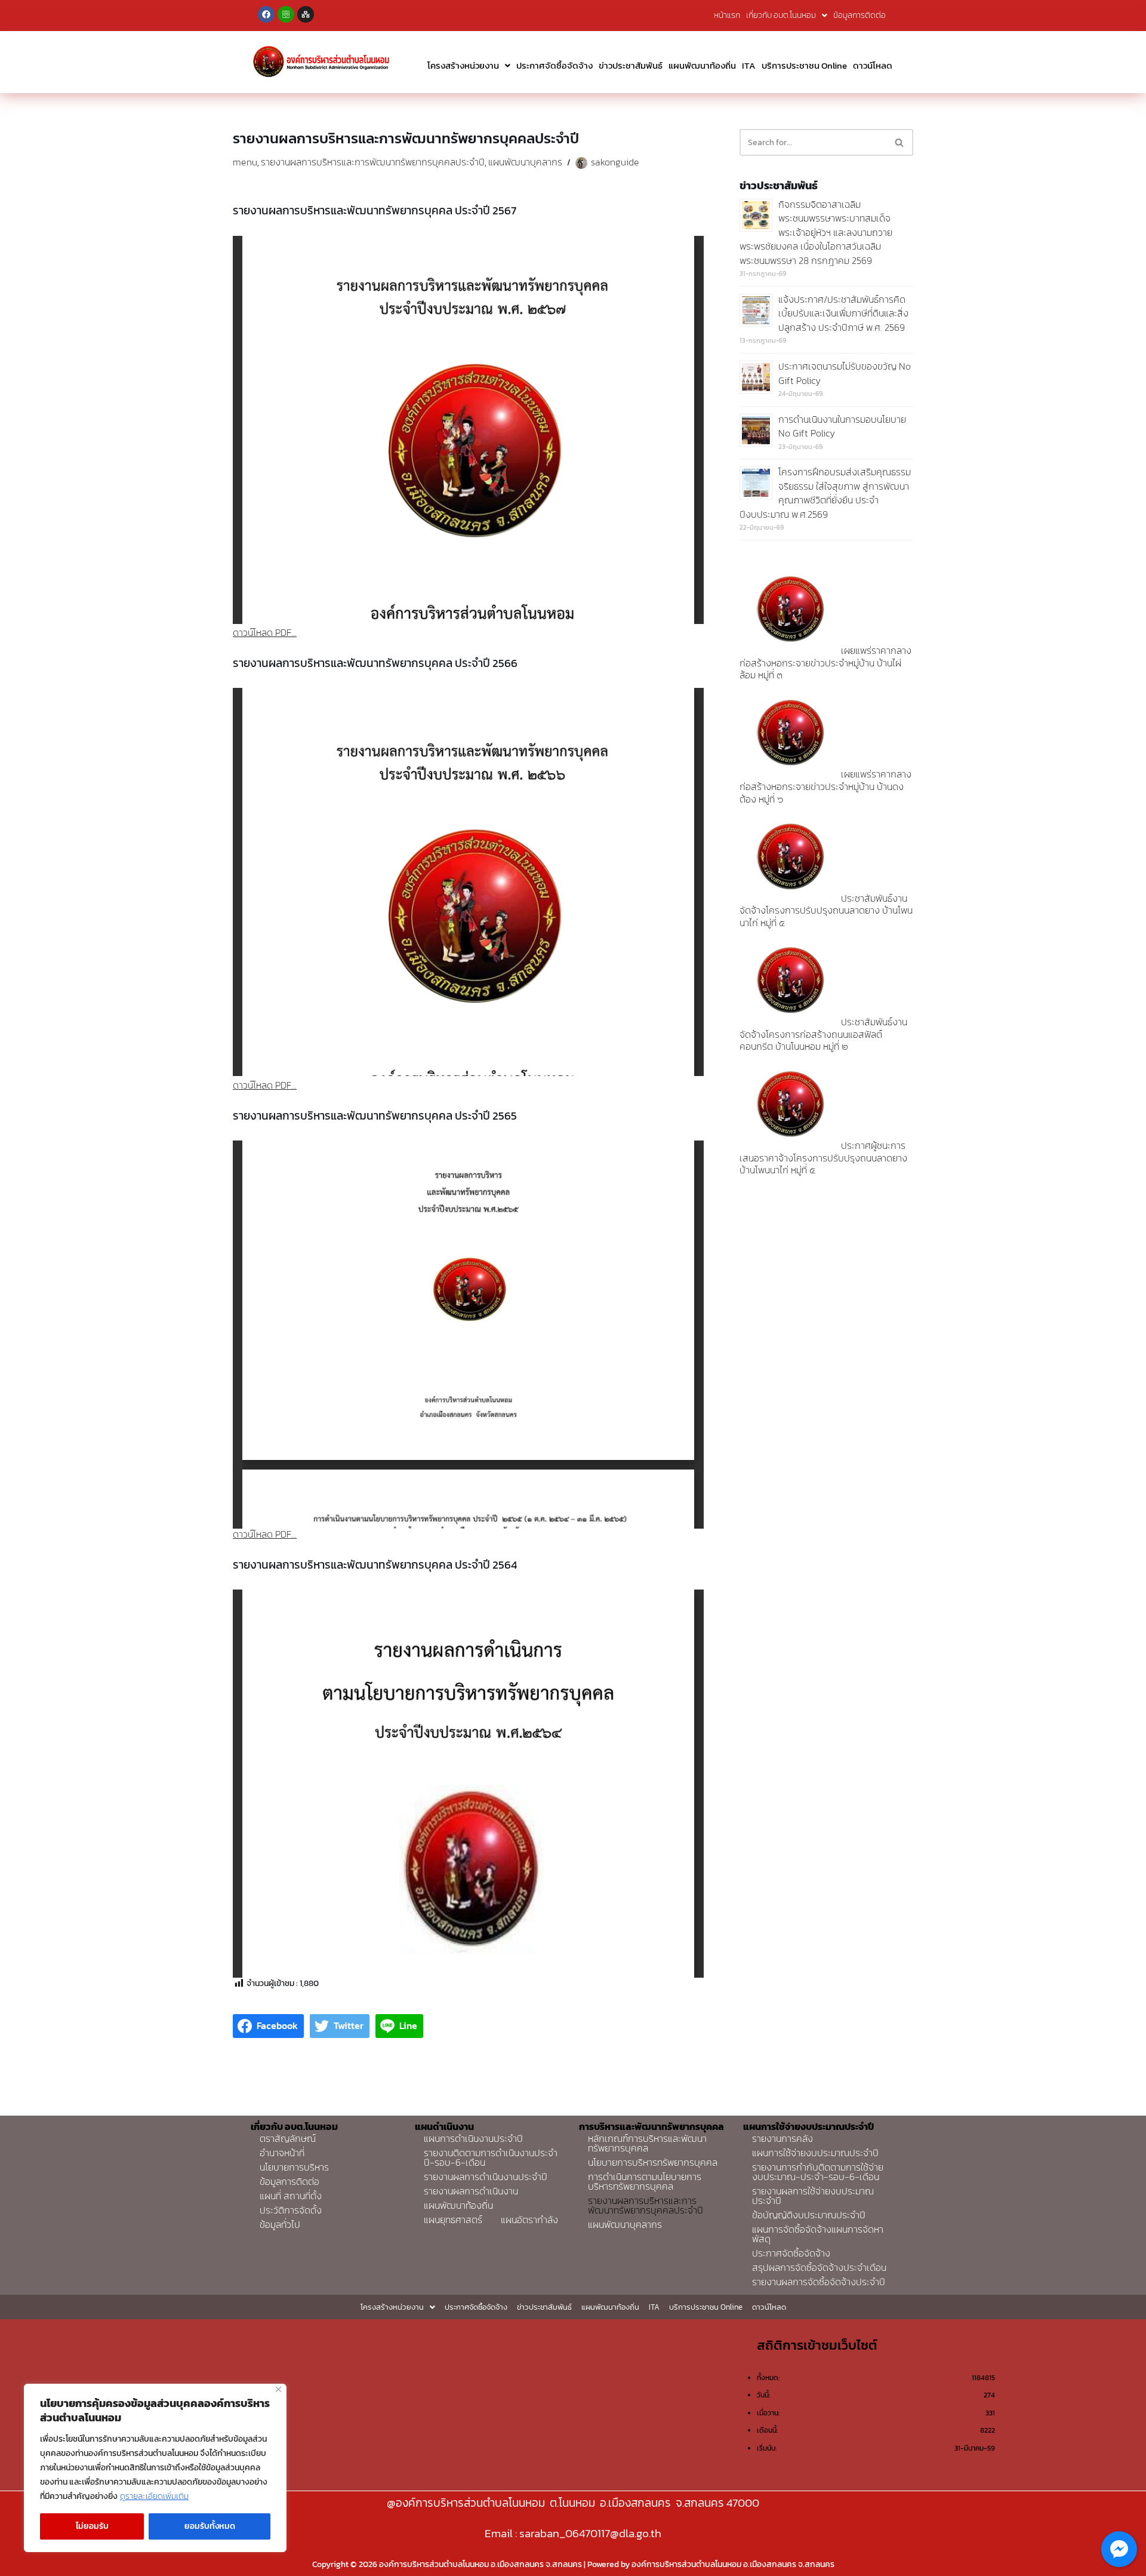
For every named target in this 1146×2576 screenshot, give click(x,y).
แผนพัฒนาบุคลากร (525, 162)
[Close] (278, 2389)
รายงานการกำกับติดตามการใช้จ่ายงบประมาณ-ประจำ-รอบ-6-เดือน (818, 2172)
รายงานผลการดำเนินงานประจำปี (486, 2177)
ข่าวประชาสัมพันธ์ (631, 65)
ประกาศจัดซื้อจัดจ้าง (554, 65)
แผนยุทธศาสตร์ (453, 2220)
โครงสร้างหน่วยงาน (463, 65)
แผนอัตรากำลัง (529, 2220)
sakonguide (615, 162)
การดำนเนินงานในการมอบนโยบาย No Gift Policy (842, 426)
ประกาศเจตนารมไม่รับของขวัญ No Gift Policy (845, 373)
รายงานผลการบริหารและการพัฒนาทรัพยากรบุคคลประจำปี (373, 162)
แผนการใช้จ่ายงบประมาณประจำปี (815, 2153)
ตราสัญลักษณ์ (288, 2138)
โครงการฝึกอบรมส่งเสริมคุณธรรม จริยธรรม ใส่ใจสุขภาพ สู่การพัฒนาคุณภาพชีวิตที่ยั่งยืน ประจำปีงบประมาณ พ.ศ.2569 (825, 493)
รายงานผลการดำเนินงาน (471, 2191)
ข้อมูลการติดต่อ (860, 15)
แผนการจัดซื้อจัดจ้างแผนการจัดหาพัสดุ (818, 2234)
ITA (749, 65)
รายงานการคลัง (783, 2138)
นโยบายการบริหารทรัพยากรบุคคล (653, 2162)
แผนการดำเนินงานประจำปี (473, 2138)
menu (245, 162)
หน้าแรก (727, 15)
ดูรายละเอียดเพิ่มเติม (154, 2496)
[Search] (900, 142)
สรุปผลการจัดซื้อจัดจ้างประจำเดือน (819, 2267)
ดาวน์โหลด (873, 65)
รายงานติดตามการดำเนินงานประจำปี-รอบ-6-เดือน (491, 2157)
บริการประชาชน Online (804, 65)
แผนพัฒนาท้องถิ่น (702, 65)
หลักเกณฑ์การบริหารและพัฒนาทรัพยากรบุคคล (647, 2143)
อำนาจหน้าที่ (282, 2153)
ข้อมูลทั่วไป (280, 2224)
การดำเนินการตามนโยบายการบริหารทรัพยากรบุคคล (645, 2181)
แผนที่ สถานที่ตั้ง (291, 2196)
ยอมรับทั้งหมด (210, 2526)
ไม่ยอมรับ (92, 2526)
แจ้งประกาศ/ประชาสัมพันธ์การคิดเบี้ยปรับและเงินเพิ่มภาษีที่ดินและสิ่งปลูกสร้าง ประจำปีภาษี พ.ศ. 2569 (843, 313)
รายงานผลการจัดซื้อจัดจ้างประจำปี (819, 2282)
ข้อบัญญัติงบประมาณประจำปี (809, 2215)
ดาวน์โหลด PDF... (265, 632)
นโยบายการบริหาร (294, 2167)
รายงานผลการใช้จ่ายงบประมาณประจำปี (813, 2196)
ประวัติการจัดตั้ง (291, 2210)
